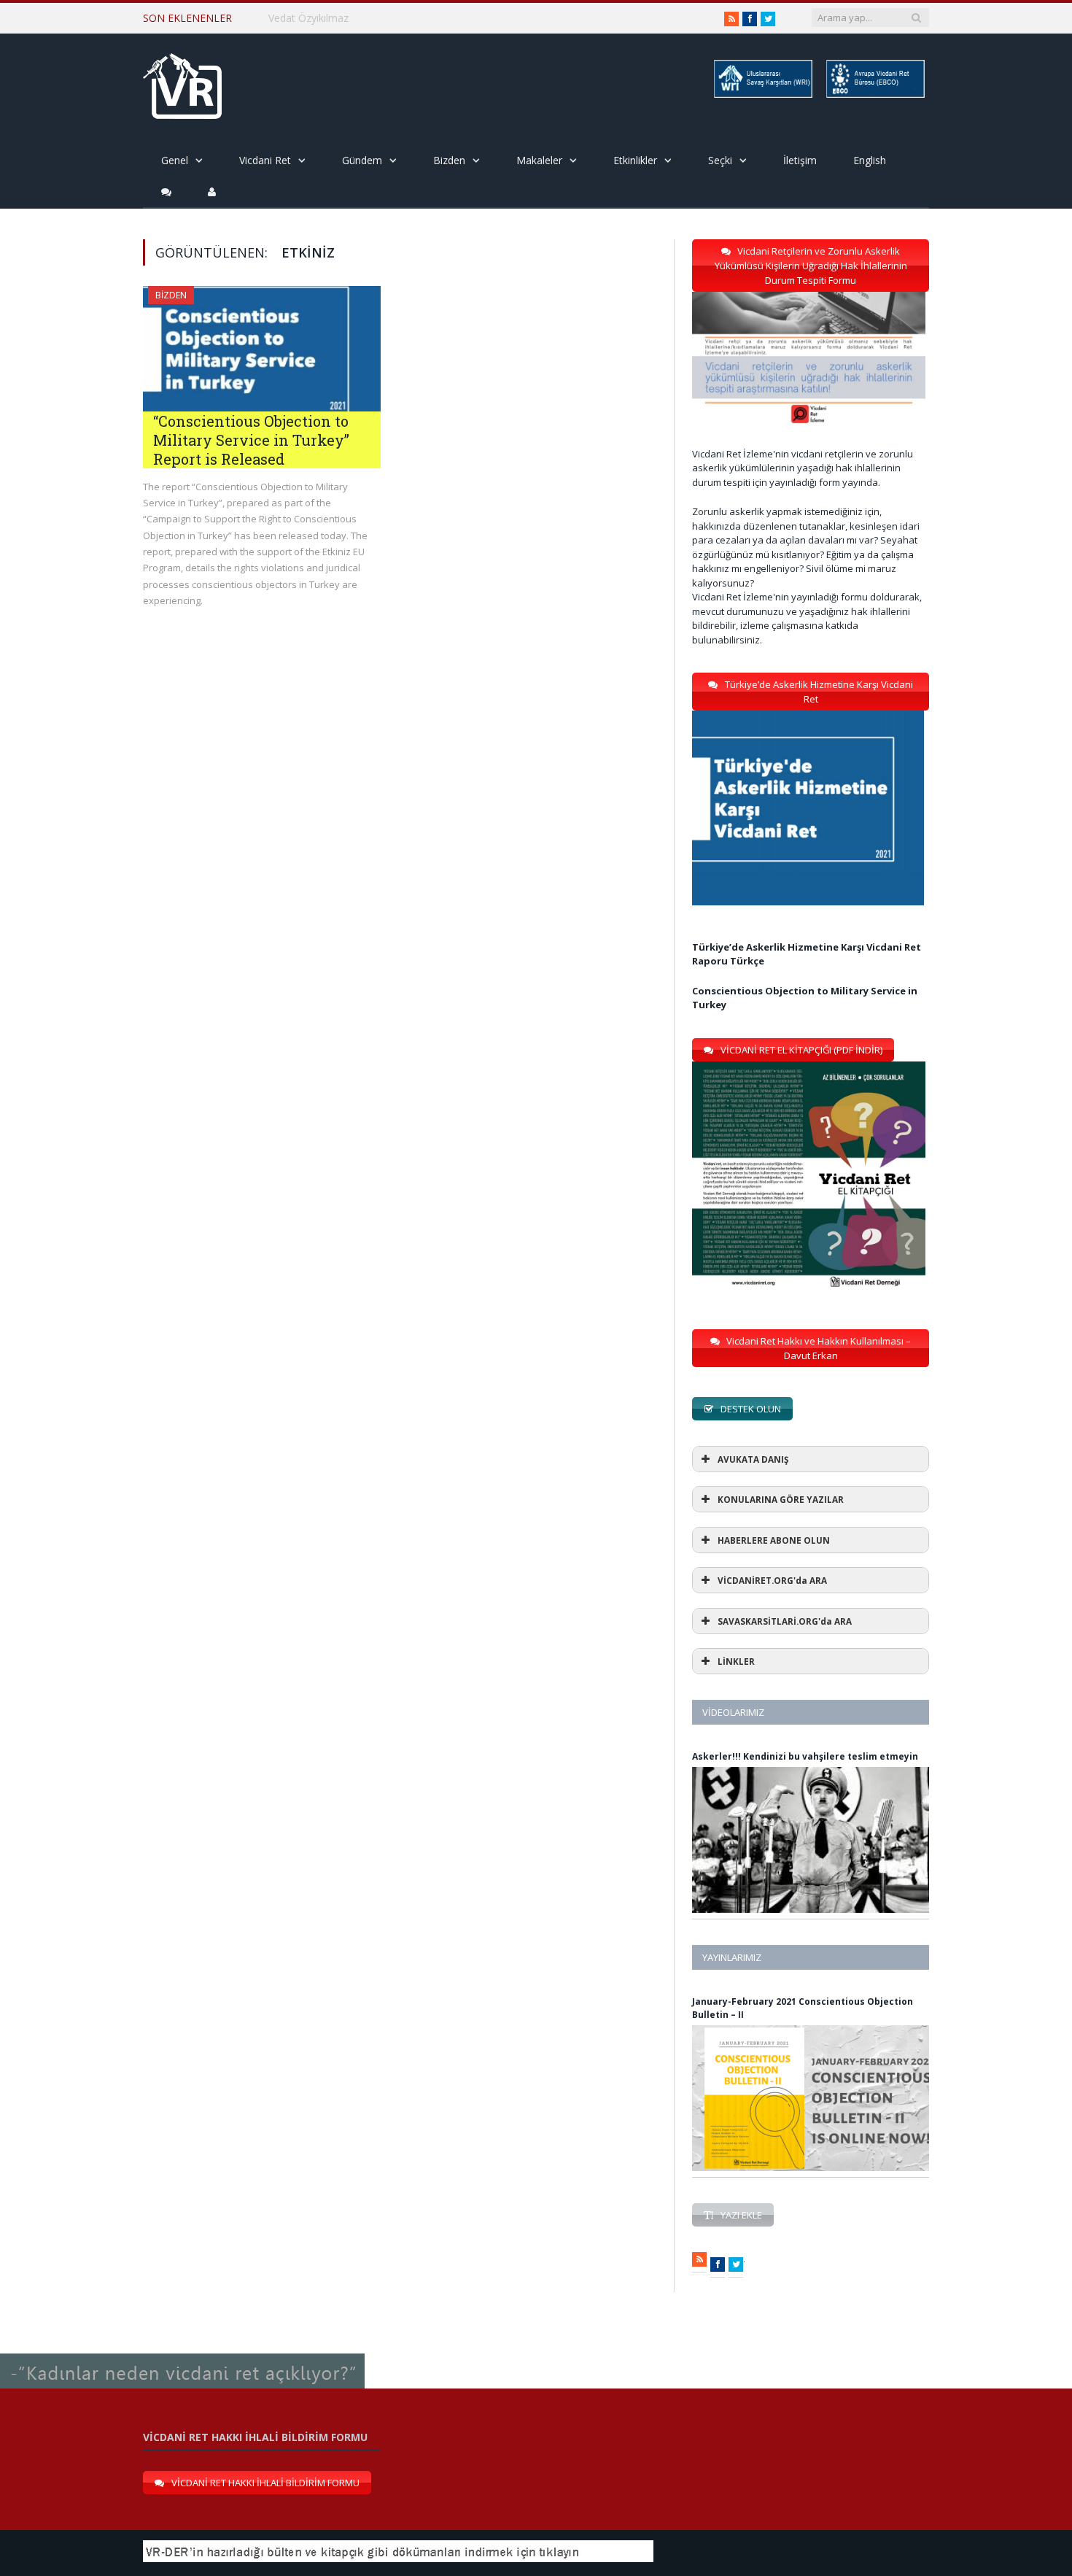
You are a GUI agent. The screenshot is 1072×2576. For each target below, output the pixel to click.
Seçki (720, 160)
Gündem (362, 160)
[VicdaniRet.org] (182, 83)
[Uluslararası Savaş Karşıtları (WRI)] (762, 95)
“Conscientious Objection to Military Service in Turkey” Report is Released (251, 440)
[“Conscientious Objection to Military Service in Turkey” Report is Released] (262, 349)
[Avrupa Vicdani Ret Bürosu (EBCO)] (874, 95)
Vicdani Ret (265, 160)
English (870, 160)
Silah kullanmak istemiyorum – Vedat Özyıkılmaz (381, 18)
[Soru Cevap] (182, 2354)
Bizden (449, 160)
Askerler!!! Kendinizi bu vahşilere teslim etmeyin (805, 1756)
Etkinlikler (635, 160)
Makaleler (539, 160)
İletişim (800, 160)
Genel (175, 160)
